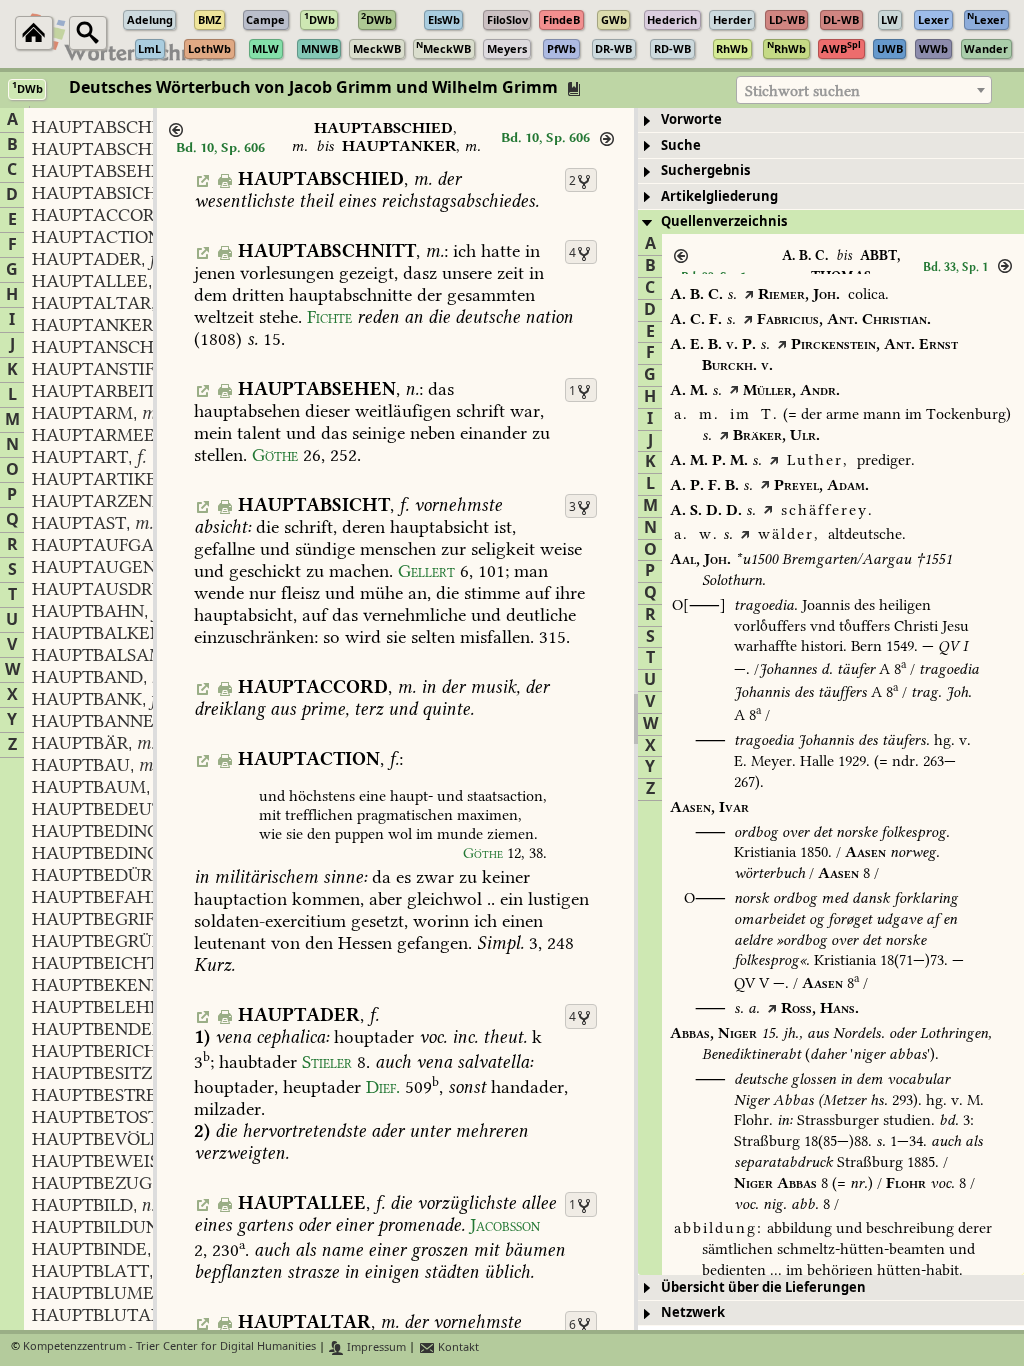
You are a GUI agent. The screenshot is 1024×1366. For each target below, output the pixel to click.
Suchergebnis (705, 170)
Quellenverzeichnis (724, 221)
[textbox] (864, 91)
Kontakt (457, 1347)
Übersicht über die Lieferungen (763, 1287)
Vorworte (691, 119)
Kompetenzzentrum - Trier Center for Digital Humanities (169, 1347)
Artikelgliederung (719, 196)
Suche (681, 145)
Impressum (375, 1347)
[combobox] (864, 90)
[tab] (831, 120)
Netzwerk (693, 1312)
